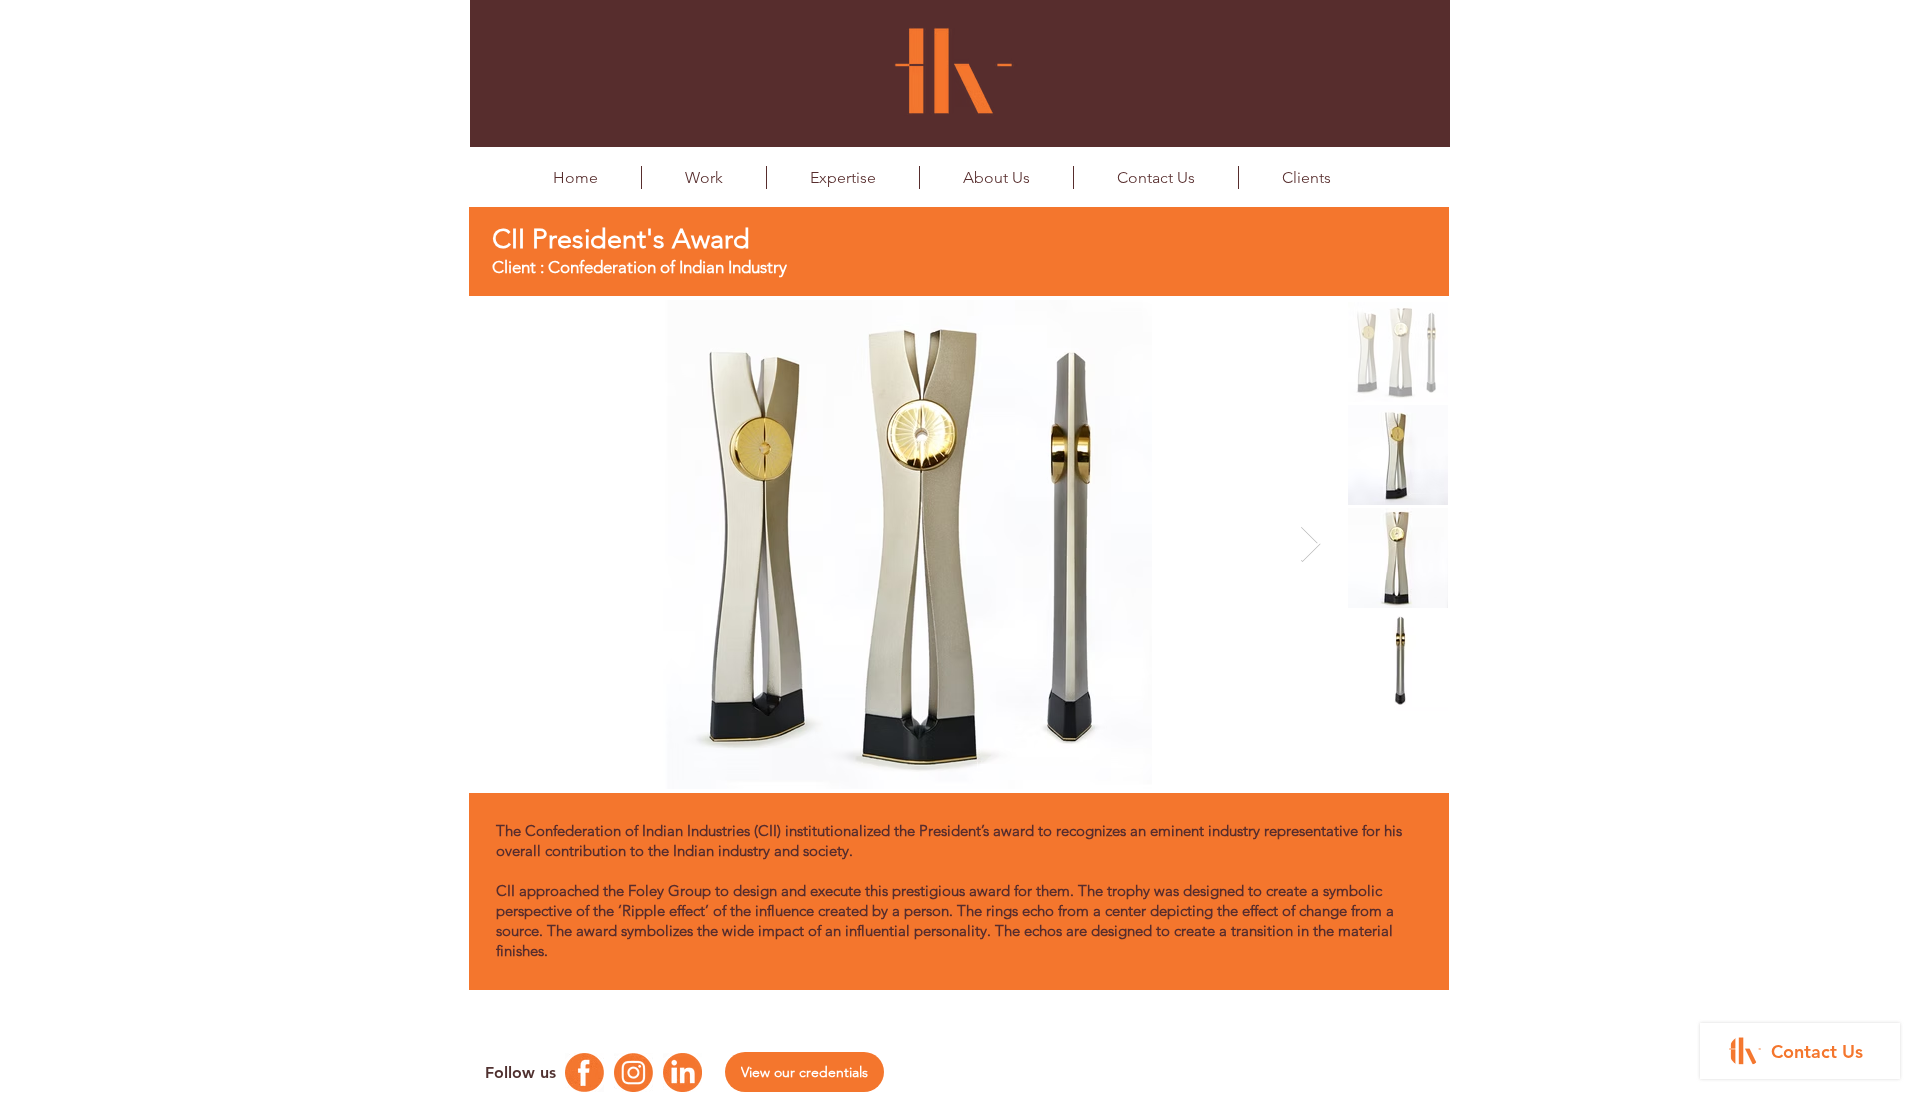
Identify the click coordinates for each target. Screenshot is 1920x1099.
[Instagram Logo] (633, 1072)
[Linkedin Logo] (682, 1072)
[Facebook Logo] (584, 1072)
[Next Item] (1310, 544)
